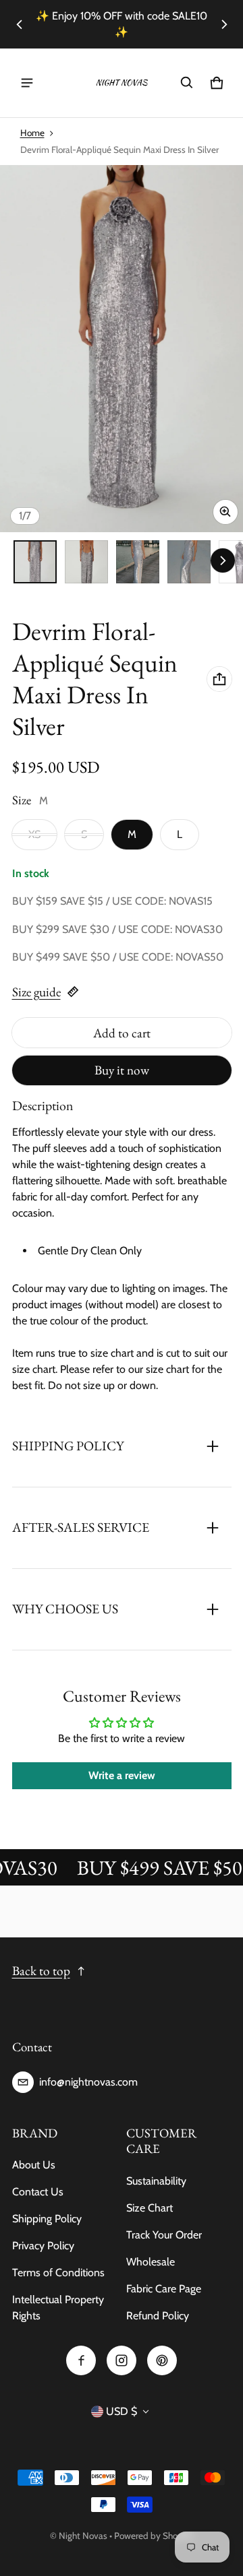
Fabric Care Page (164, 2289)
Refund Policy (158, 2316)
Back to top (41, 1971)
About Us (34, 2165)
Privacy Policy (43, 2246)
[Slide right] (224, 24)
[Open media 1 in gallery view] (35, 562)
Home (32, 133)
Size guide (36, 992)
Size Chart (150, 2208)
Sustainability (156, 2181)
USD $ (122, 2411)
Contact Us (38, 2192)
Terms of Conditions (58, 2273)
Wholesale (151, 2262)
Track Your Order (164, 2235)
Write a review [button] (122, 1775)
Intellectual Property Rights (58, 2308)
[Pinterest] (162, 2360)
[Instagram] (122, 2360)
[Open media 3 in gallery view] (138, 562)
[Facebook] (81, 2360)
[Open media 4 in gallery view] (189, 562)
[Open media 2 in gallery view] (86, 562)
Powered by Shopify (154, 2536)
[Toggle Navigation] (27, 83)
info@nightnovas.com (88, 2082)
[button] (187, 83)
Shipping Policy (47, 2219)
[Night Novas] (122, 83)
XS (34, 834)
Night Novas (83, 2536)
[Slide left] (20, 24)
